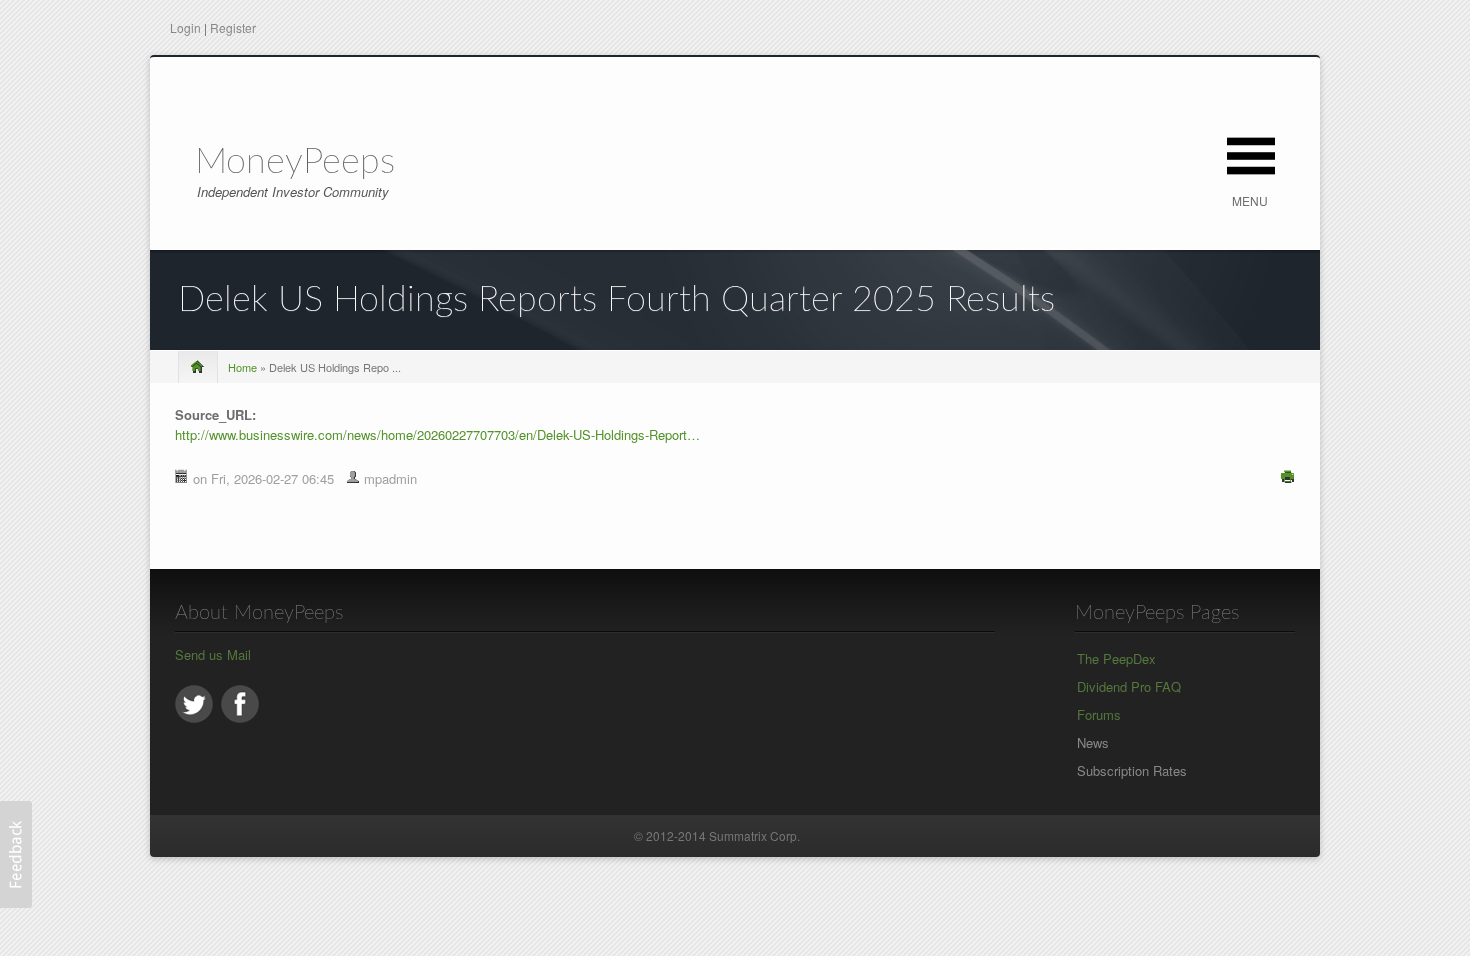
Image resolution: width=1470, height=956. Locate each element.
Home (242, 367)
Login (185, 27)
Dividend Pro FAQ (1129, 686)
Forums (1099, 714)
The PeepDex (1116, 658)
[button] (16, 854)
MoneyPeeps (295, 162)
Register (233, 27)
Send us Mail (213, 654)
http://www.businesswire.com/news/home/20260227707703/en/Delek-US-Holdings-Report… (437, 434)
